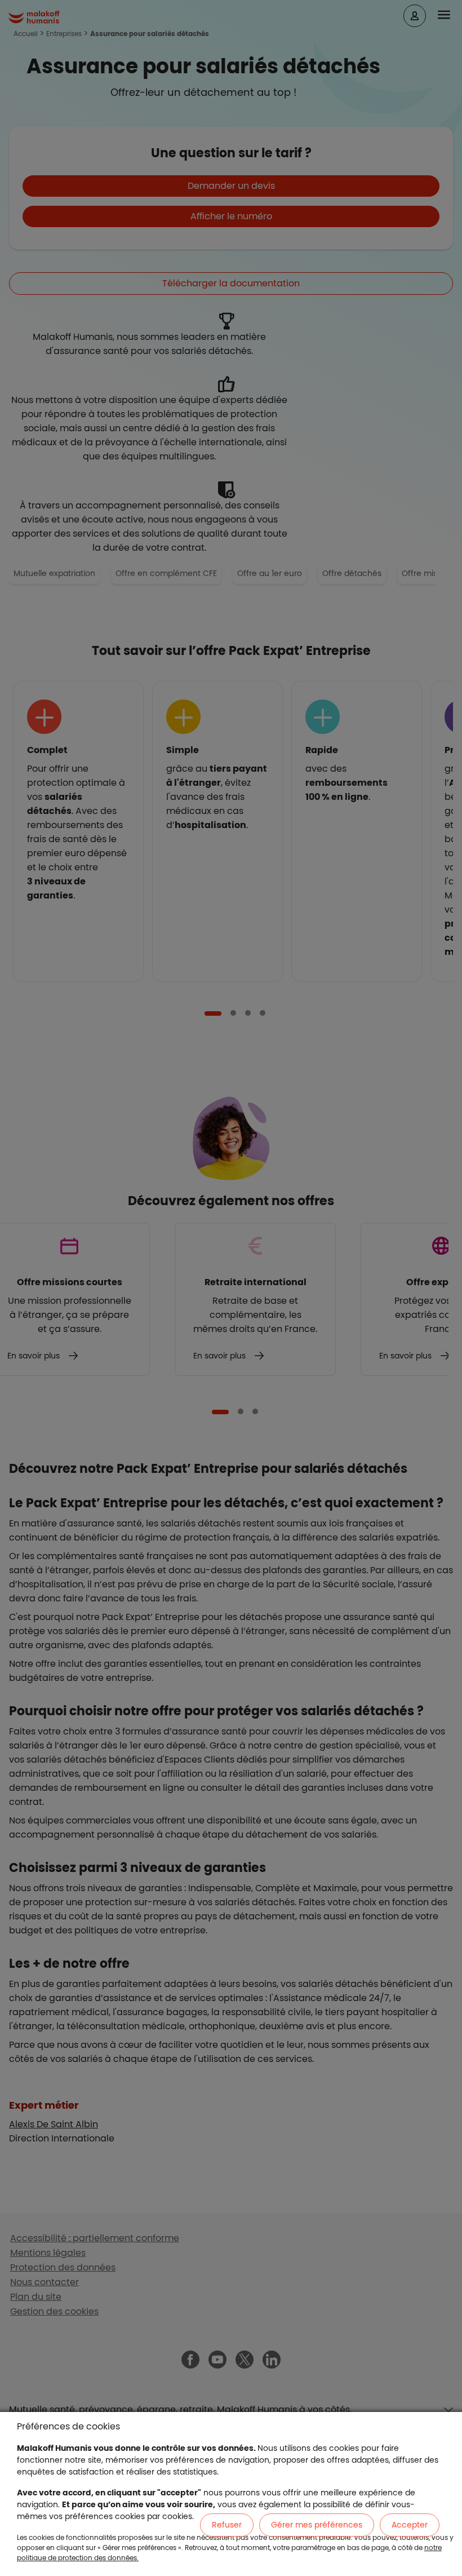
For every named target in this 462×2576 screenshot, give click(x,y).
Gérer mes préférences (317, 2525)
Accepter (410, 2525)
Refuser (227, 2525)
